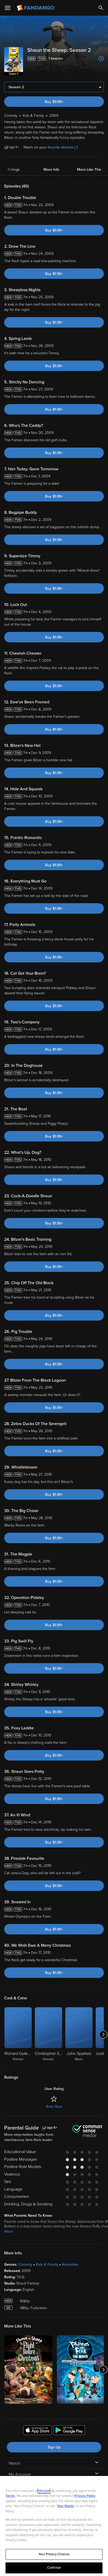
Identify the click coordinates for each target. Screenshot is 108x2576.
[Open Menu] (8, 8)
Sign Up (54, 2447)
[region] (54, 2526)
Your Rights (66, 2506)
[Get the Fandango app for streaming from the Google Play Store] (69, 2431)
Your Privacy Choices (54, 2554)
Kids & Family (47, 2265)
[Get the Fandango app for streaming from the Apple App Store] (37, 2431)
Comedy (25, 2265)
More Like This (89, 170)
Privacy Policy (85, 2496)
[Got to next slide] (103, 2034)
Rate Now (54, 2107)
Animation (70, 2265)
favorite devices (61, 147)
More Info (51, 170)
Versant (44, 2491)
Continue (54, 2568)
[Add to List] (101, 59)
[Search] (101, 8)
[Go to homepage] (36, 8)
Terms (10, 2496)
